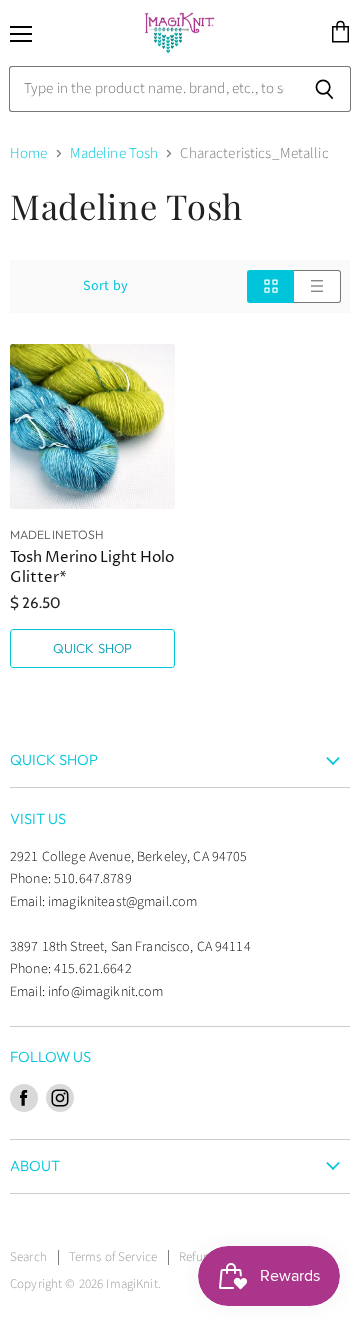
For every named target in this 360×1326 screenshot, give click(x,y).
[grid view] (270, 286)
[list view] (317, 286)
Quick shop (92, 648)
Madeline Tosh (114, 153)
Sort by (105, 286)
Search (28, 1257)
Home (29, 153)
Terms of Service (113, 1257)
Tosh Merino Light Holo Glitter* (92, 567)
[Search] (324, 89)
